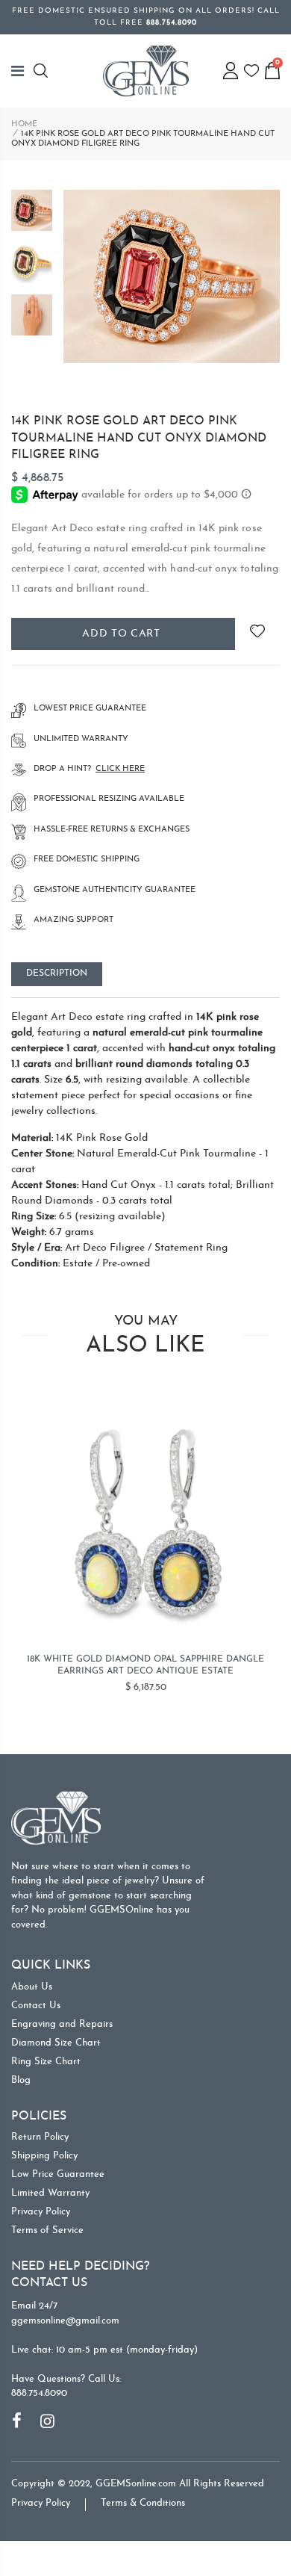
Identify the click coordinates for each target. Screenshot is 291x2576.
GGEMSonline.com (136, 2484)
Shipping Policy (44, 2156)
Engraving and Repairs (62, 2024)
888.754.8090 (39, 2393)
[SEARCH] (43, 71)
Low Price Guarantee (58, 2174)
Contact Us (36, 2006)
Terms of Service (47, 2230)
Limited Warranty (50, 2193)
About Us (32, 1987)
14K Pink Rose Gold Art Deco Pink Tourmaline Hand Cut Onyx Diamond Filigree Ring (139, 438)
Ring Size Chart (46, 2062)
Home (24, 124)
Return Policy (40, 2137)
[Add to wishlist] (257, 634)
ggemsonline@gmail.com (65, 2321)
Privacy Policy (41, 2212)
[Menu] (22, 71)
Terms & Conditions (143, 2503)
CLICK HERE (120, 769)
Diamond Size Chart (56, 2043)
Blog (21, 2080)
